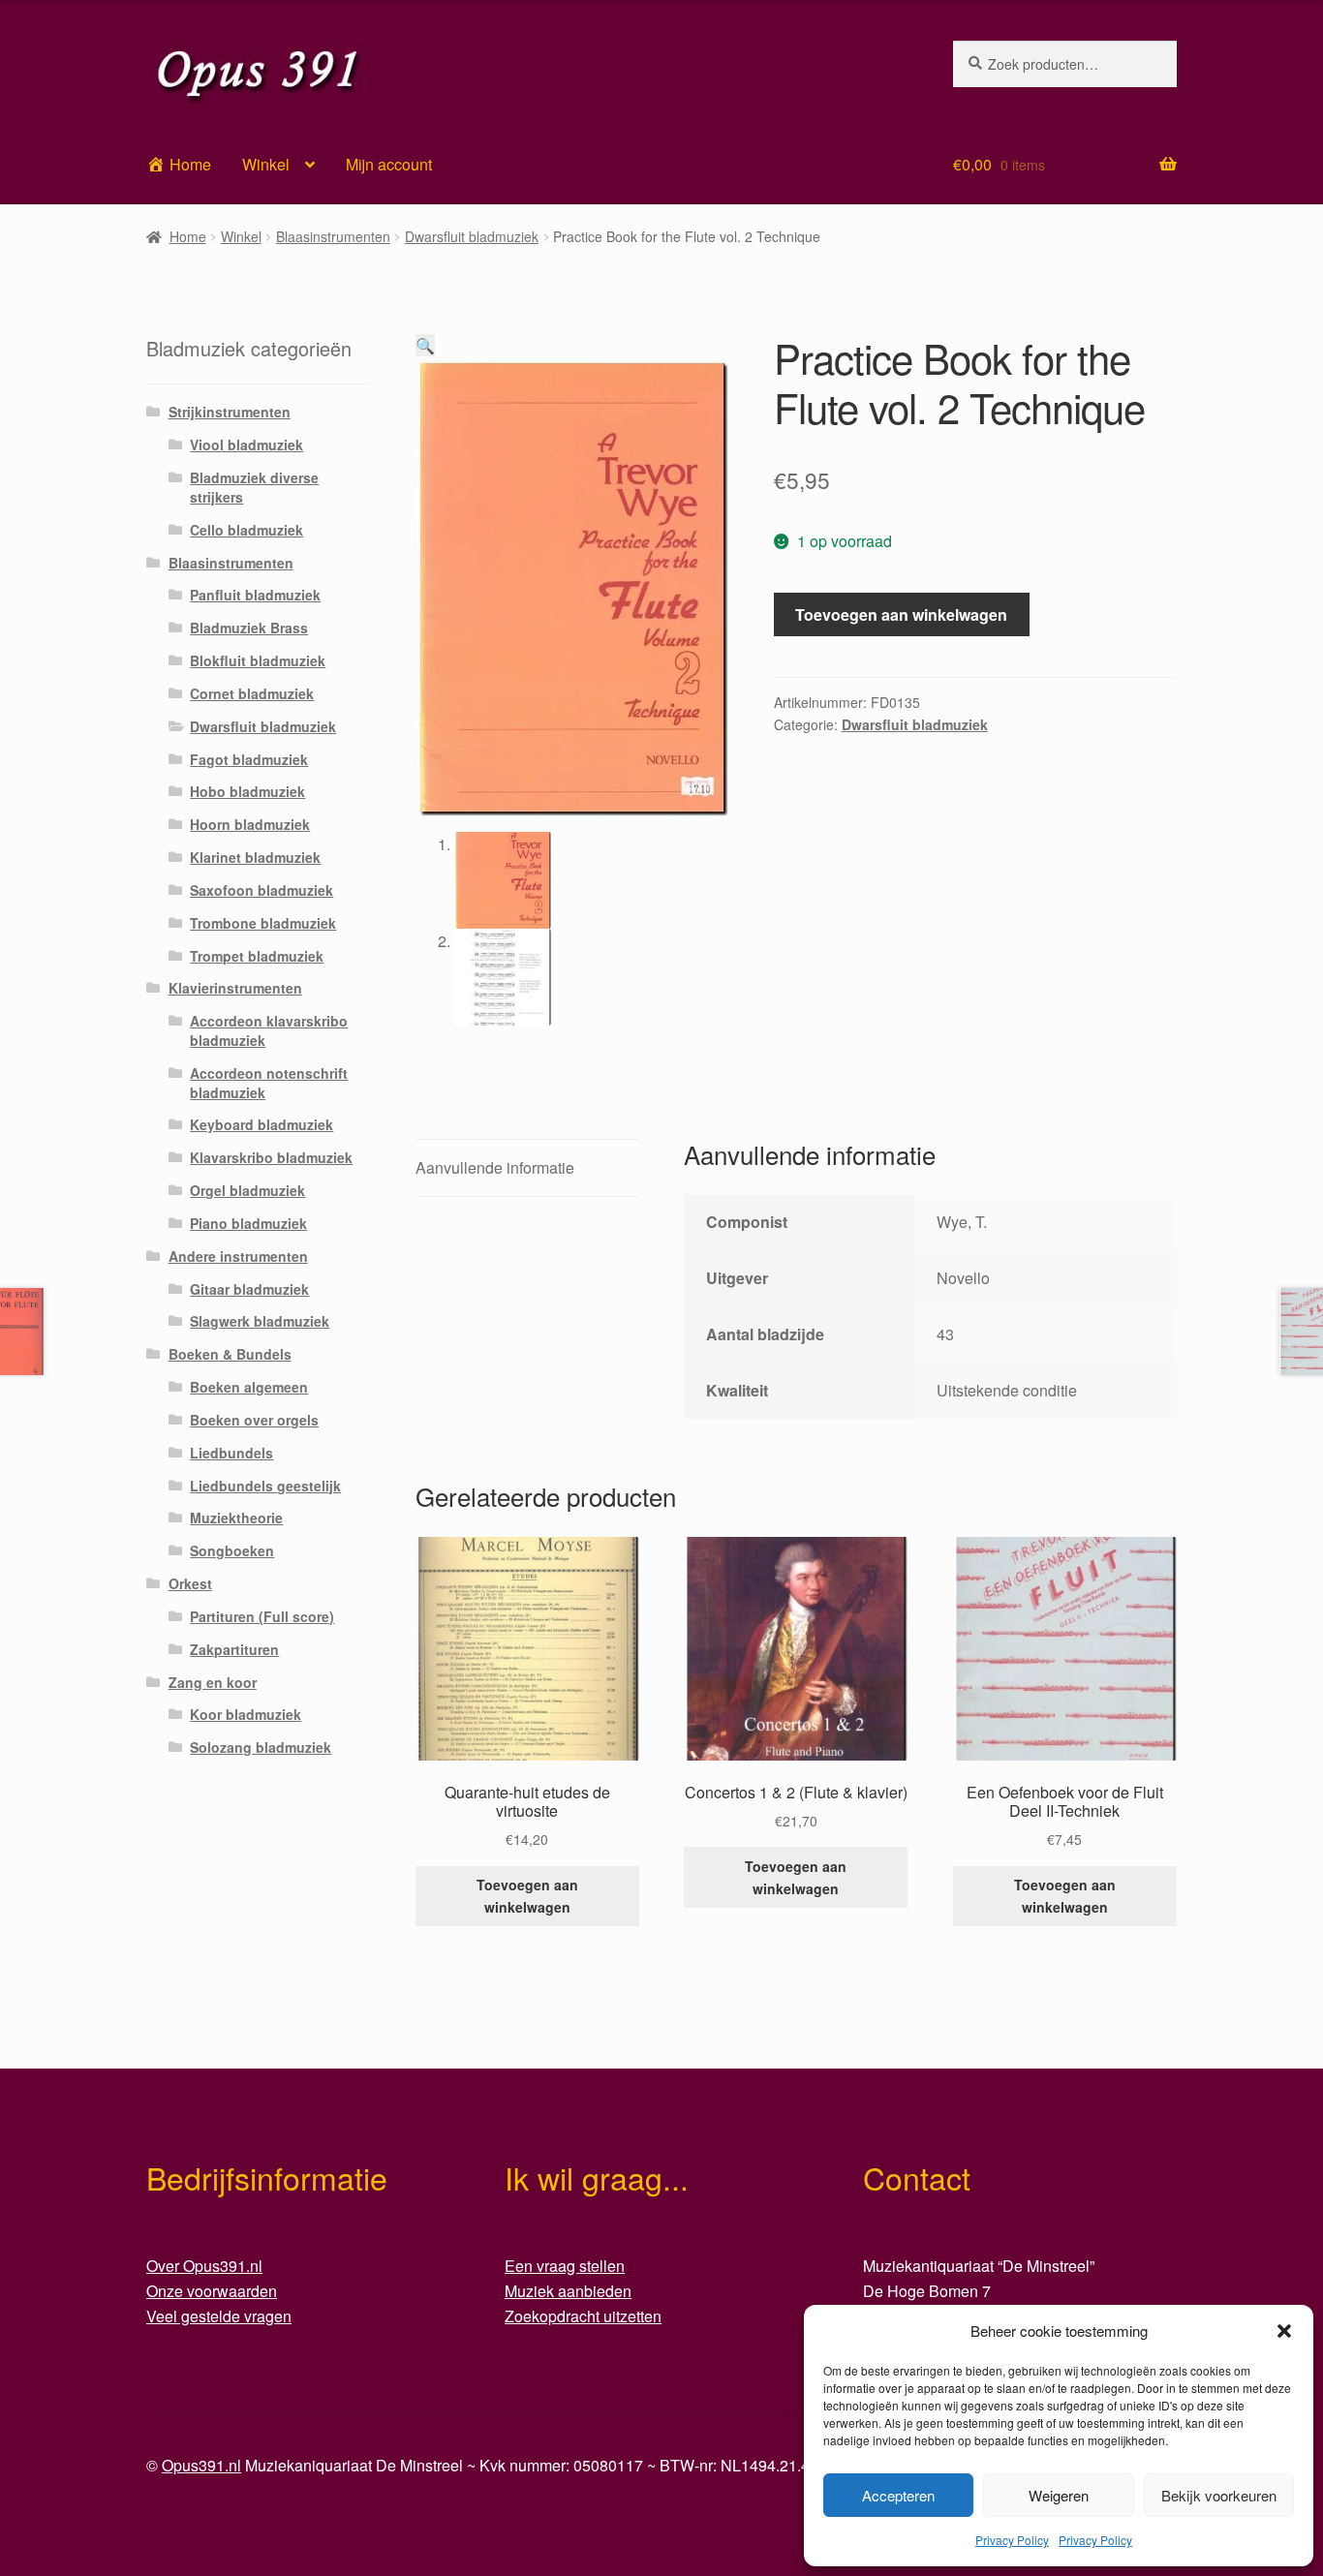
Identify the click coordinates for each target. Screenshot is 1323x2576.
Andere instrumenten (238, 1256)
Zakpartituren (234, 1649)
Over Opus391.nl (204, 2266)
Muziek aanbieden (568, 2291)
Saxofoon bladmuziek (262, 890)
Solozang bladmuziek (261, 1747)
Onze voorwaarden (212, 2291)
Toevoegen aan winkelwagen (901, 614)
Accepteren (898, 2495)
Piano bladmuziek (248, 1223)
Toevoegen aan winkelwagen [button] (527, 1896)
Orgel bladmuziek (247, 1190)
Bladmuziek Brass (249, 628)
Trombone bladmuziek (263, 923)
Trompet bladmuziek (257, 956)
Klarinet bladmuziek (255, 857)
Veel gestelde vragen (219, 2316)
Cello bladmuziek (246, 530)
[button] (1284, 2331)
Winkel (266, 164)
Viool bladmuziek (246, 445)
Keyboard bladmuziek (262, 1124)
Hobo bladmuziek (247, 791)
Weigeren (1059, 2495)
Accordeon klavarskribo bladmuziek (269, 1030)
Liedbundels (231, 1453)
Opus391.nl (201, 2465)
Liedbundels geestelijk (265, 1486)
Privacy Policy (1012, 2540)
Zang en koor (213, 1682)
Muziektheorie (236, 1518)
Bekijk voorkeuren (1219, 2495)
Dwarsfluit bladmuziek (472, 236)
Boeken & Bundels (230, 1354)
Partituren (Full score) (262, 1616)
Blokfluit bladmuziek (258, 660)
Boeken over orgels (254, 1420)
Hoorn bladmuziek (250, 824)
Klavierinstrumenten (235, 988)
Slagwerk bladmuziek (260, 1321)
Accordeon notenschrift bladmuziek (269, 1083)
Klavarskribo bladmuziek (271, 1157)
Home (188, 236)
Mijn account (389, 164)
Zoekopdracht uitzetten (583, 2316)
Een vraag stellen (565, 2266)
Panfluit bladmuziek (255, 595)
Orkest (190, 1583)
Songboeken (232, 1550)
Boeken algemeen (249, 1387)
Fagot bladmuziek (249, 759)
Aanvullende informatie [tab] (495, 1167)
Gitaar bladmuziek (249, 1289)
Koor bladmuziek (246, 1714)
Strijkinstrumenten (230, 412)
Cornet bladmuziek (252, 693)
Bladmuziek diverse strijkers (254, 487)
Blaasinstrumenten (333, 236)
